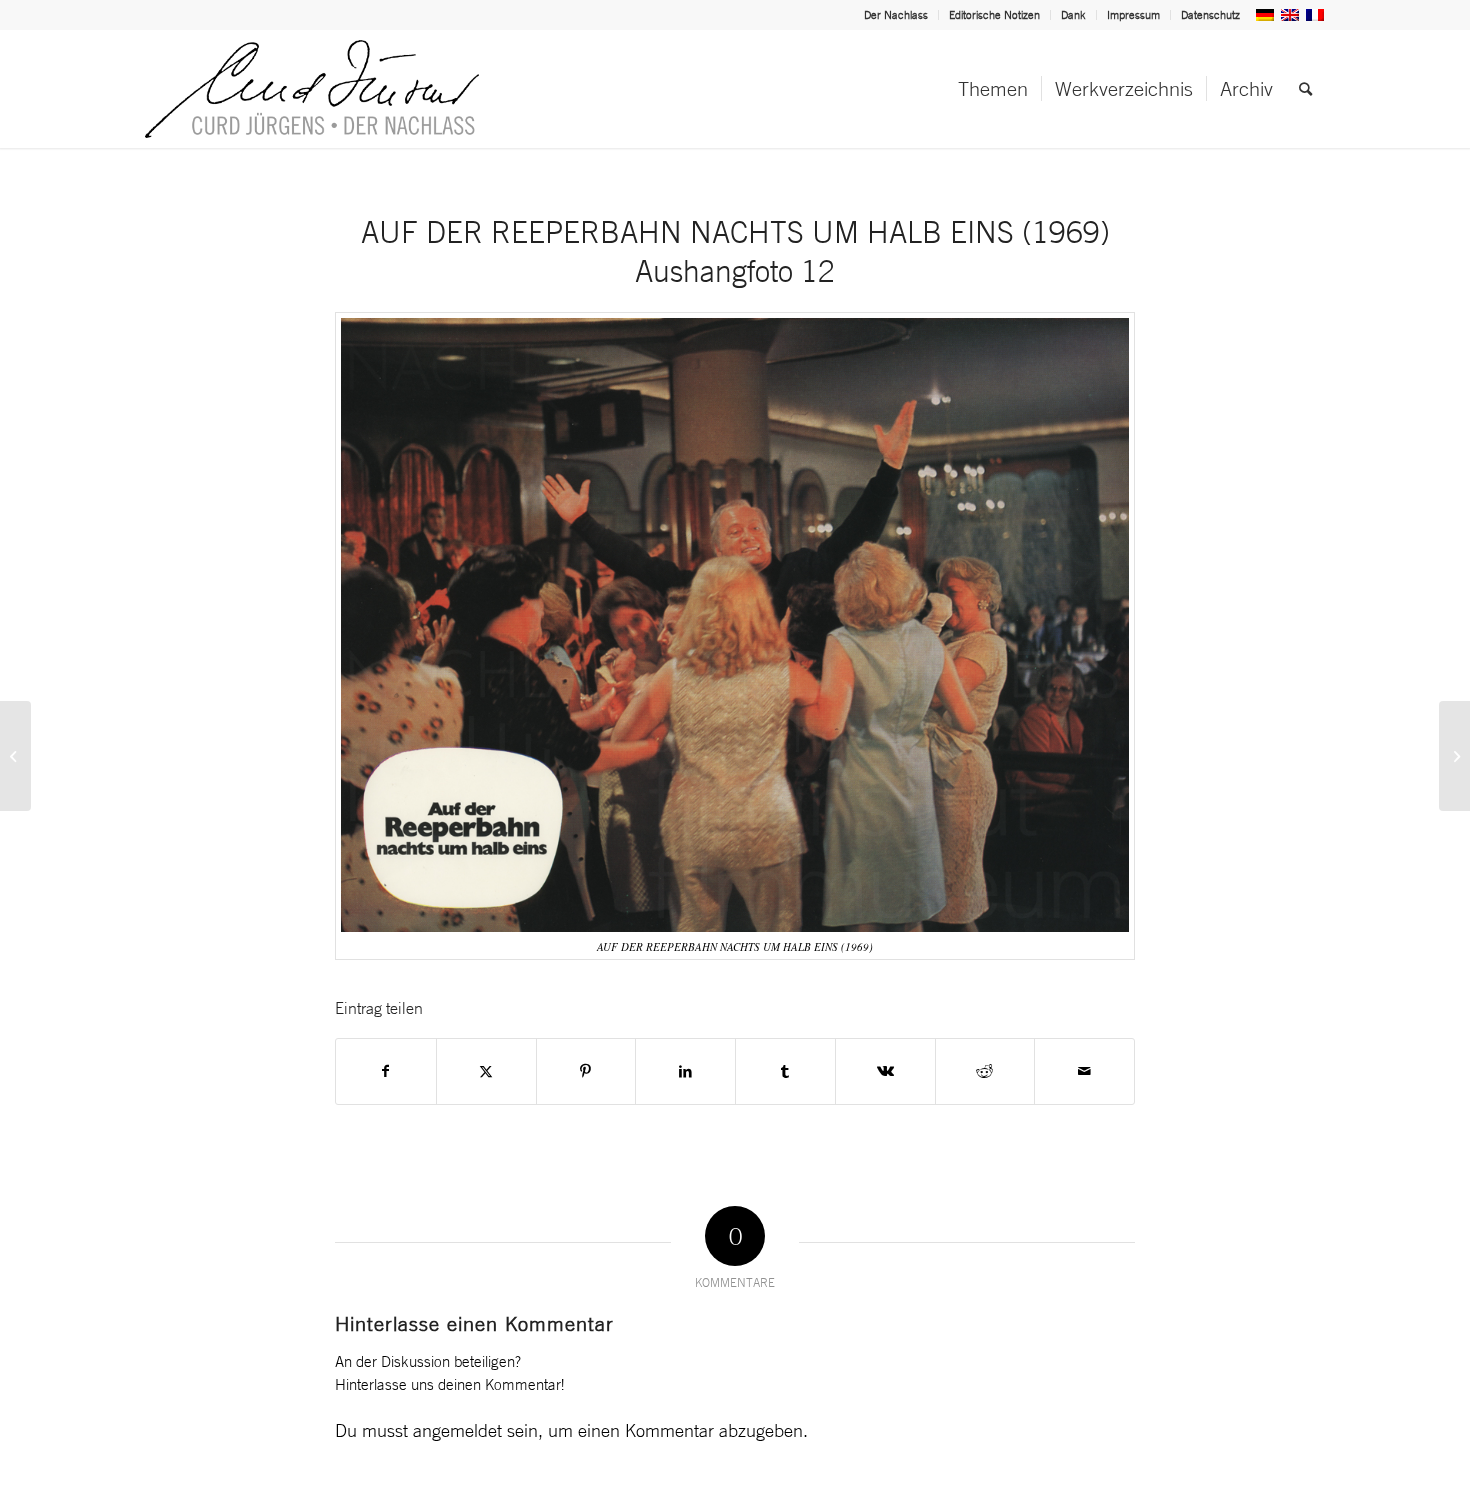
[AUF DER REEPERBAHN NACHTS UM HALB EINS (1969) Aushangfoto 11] (15, 756)
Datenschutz (1210, 15)
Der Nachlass (896, 15)
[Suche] (1305, 89)
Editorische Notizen (994, 15)
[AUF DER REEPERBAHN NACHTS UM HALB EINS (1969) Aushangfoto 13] (1454, 756)
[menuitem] (896, 15)
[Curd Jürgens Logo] (312, 89)
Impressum (1133, 15)
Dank (1073, 15)
